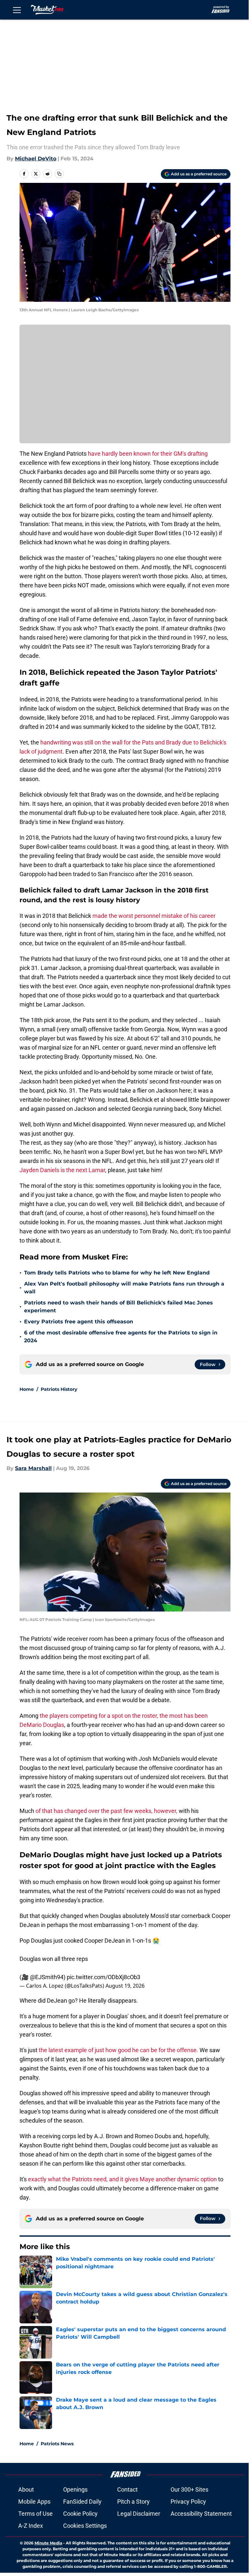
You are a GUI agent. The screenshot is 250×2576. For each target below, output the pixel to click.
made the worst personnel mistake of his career (154, 916)
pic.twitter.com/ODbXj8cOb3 (104, 1977)
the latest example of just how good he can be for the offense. (119, 2050)
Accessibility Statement (201, 2514)
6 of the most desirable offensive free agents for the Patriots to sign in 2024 (121, 1337)
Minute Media (48, 2543)
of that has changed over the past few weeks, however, (106, 1811)
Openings (75, 2489)
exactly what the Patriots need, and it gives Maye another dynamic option (122, 2179)
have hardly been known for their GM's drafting (147, 454)
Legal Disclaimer (139, 2514)
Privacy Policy (188, 2502)
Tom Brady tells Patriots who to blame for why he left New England (117, 1273)
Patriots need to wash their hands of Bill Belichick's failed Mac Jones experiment (118, 1307)
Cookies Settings (85, 2526)
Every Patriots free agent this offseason (79, 1322)
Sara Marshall (33, 1468)
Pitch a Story (133, 2502)
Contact (127, 2489)
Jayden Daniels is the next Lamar (62, 1170)
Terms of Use (35, 2514)
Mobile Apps (34, 2502)
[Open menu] (17, 10)
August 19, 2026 (125, 1986)
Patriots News (57, 2444)
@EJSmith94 (47, 1977)
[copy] (59, 174)
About (26, 2489)
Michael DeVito (36, 159)
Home (27, 1389)
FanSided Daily (82, 2502)
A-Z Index (31, 2526)
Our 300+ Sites (189, 2489)
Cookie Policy (80, 2514)
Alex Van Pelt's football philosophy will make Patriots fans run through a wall (124, 1288)
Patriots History (59, 1389)
